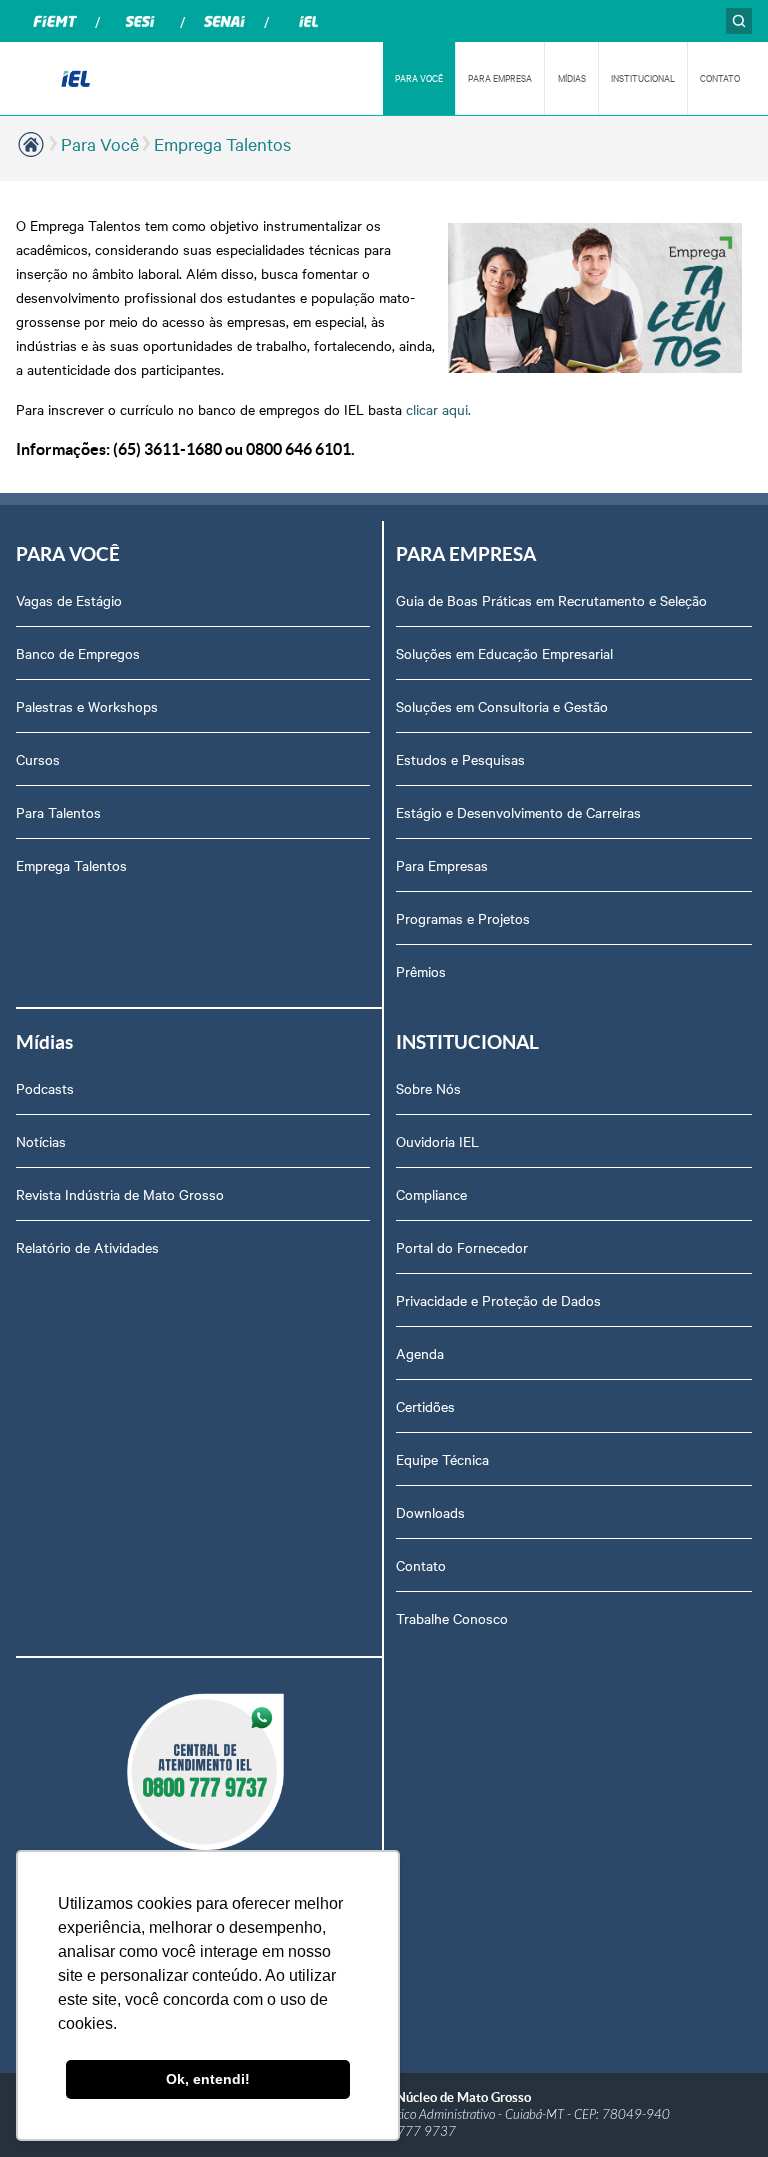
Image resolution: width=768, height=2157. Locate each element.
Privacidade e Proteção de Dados (498, 1300)
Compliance (431, 1194)
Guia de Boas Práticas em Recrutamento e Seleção (551, 600)
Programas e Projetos (463, 918)
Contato (421, 1565)
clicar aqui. (438, 409)
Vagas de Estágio (69, 600)
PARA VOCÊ (419, 77)
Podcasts (45, 1088)
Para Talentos (58, 812)
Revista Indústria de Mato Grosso (120, 1194)
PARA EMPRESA (500, 77)
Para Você (100, 143)
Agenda (420, 1353)
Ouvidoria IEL (437, 1141)
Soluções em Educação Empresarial (504, 653)
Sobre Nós (428, 1088)
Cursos (38, 759)
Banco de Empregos (78, 653)
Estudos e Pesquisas (460, 759)
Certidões (425, 1406)
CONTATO (720, 77)
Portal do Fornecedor (462, 1247)
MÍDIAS (572, 77)
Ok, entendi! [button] (208, 2079)
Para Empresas (442, 865)
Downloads (430, 1512)
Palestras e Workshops (87, 706)
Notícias (41, 1141)
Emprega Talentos (222, 143)
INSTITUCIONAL (643, 77)
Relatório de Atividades (87, 1247)
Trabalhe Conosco (452, 1618)
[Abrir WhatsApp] (718, 2106)
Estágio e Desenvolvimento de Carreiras (518, 812)
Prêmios (421, 971)
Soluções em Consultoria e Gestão (502, 706)
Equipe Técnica (442, 1459)
